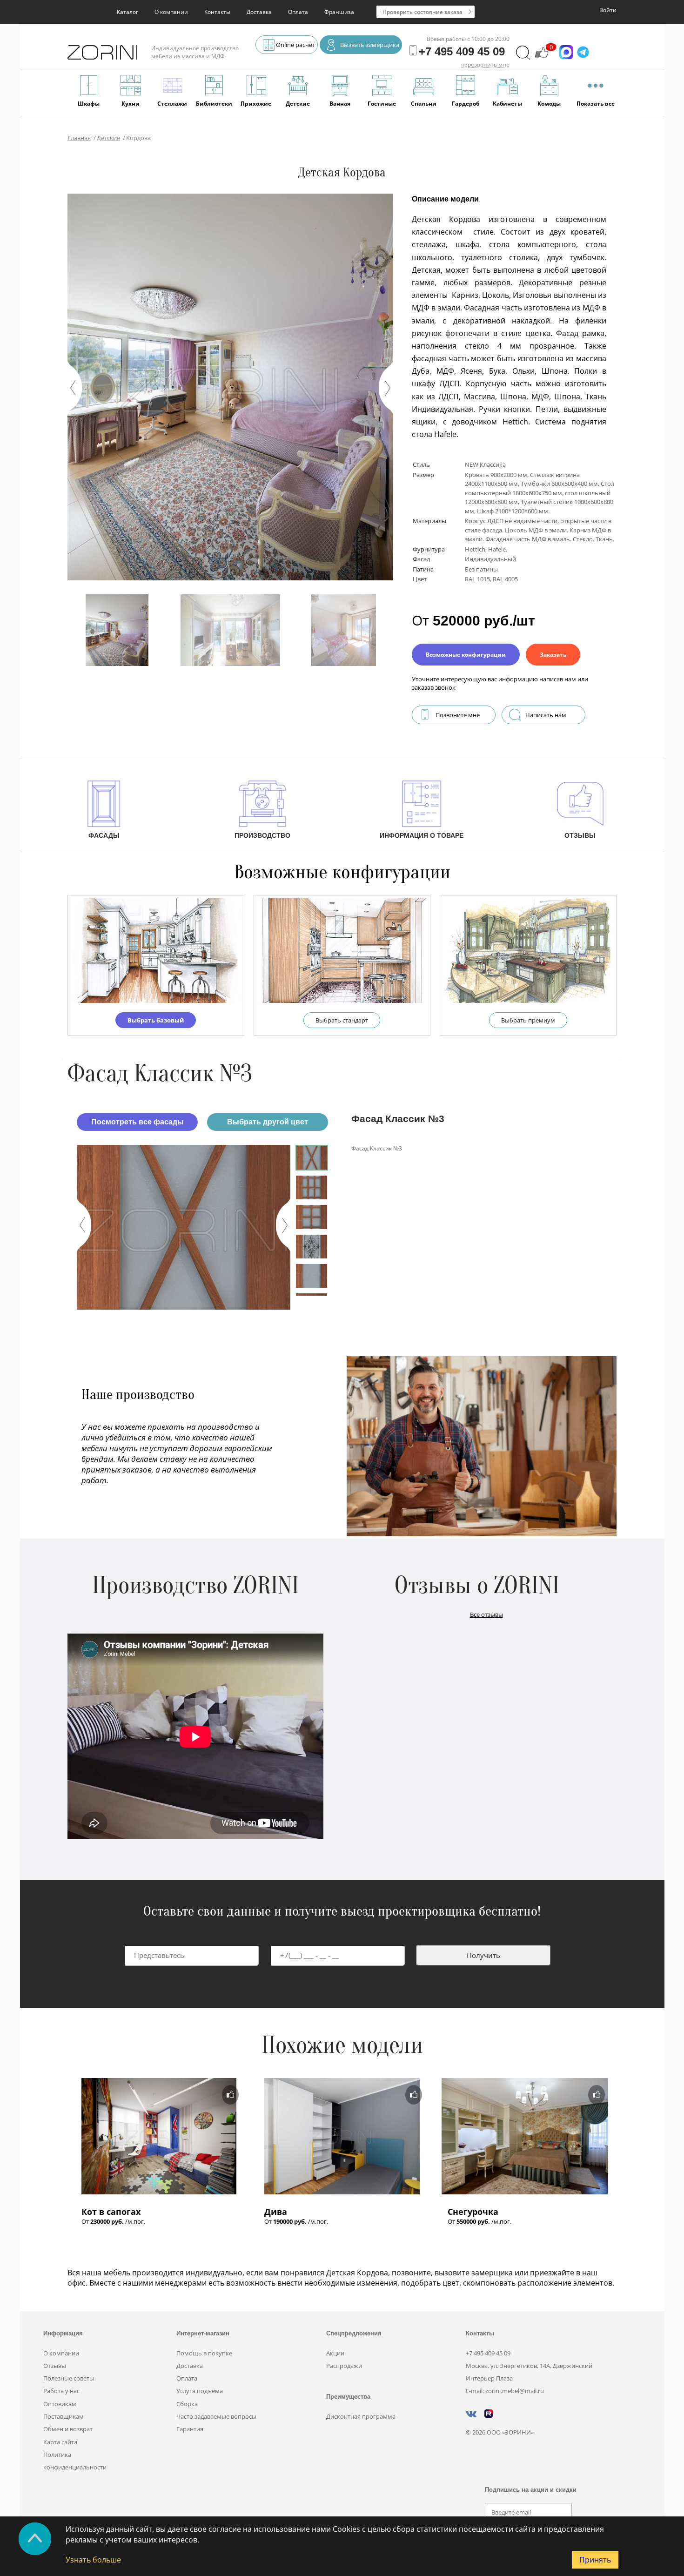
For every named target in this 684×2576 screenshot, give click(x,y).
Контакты (217, 12)
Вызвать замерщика (370, 45)
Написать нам (546, 715)
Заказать (553, 655)
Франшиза (339, 12)
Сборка (187, 2404)
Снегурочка (473, 2212)
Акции (335, 2353)
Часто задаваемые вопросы (216, 2416)
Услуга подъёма (200, 2391)
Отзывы (55, 2366)
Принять (595, 2560)
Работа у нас (61, 2391)
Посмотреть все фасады (137, 1122)
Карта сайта (60, 2442)
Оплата (298, 12)
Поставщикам (64, 2416)
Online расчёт (295, 45)
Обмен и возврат (68, 2429)
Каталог (127, 12)
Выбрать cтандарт (342, 1020)
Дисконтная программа (361, 2416)
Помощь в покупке (204, 2353)
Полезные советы (69, 2378)
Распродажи (344, 2366)
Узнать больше (93, 2560)
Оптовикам (60, 2404)
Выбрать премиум (528, 1020)
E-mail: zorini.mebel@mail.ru (505, 2391)
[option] (184, 1227)
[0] (542, 57)
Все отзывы (486, 1614)
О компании (171, 12)
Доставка (259, 12)
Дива (276, 2212)
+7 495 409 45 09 (488, 2353)
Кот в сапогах (111, 2212)
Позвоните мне (458, 715)
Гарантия (190, 2429)
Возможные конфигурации (466, 655)
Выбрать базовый (156, 1020)
